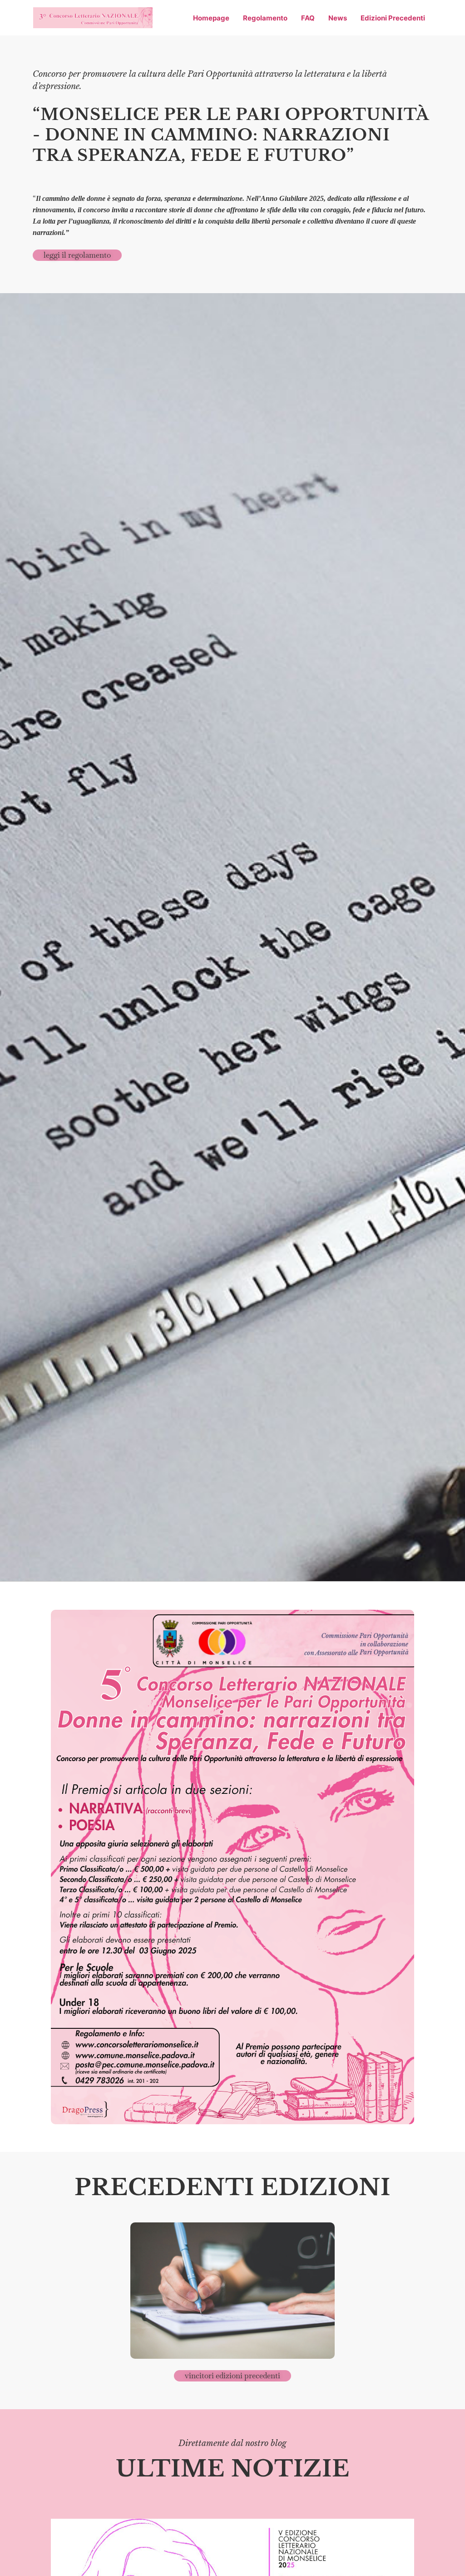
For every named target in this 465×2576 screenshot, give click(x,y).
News (338, 18)
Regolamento (265, 18)
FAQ (308, 18)
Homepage (211, 18)
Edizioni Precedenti (393, 18)
